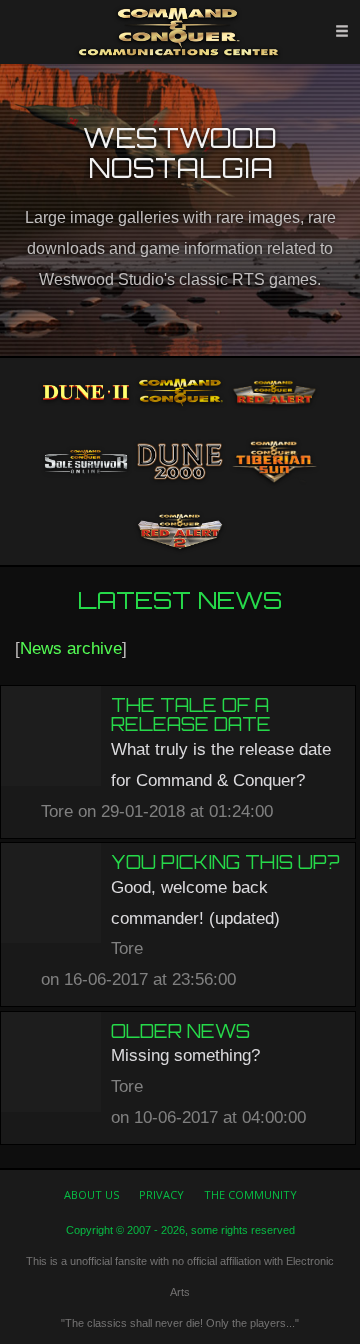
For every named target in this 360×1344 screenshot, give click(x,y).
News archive (71, 648)
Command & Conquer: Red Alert (274, 393)
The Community (250, 1194)
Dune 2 (86, 393)
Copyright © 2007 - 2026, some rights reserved (180, 1230)
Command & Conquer (180, 393)
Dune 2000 (180, 462)
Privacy (161, 1194)
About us (91, 1194)
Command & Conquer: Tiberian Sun (274, 462)
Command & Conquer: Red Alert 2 (180, 531)
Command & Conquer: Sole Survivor (86, 462)
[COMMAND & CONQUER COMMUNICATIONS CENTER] (180, 32)
